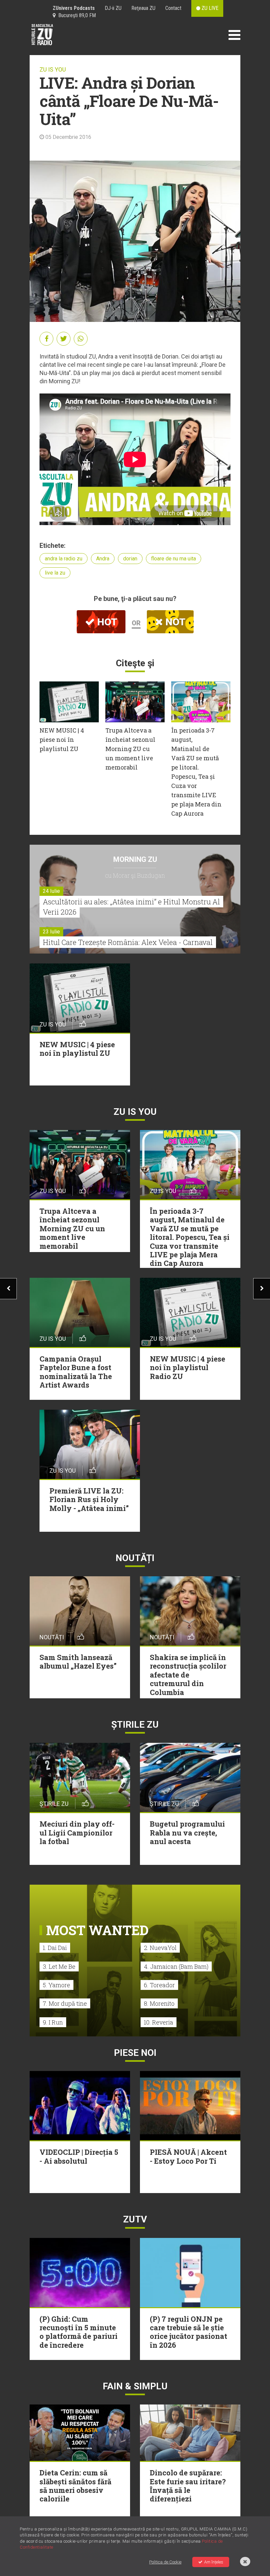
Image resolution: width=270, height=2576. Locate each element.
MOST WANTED (97, 1930)
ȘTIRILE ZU (135, 1725)
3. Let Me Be (59, 1966)
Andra (103, 559)
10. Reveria (159, 2022)
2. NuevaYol (160, 1948)
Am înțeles (214, 2562)
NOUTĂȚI (135, 1558)
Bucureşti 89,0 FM (76, 15)
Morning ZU (135, 859)
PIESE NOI (135, 2053)
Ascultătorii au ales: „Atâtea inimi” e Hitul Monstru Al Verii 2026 (131, 907)
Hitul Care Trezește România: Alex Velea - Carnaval (128, 942)
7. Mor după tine (65, 2003)
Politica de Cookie (165, 2562)
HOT (106, 622)
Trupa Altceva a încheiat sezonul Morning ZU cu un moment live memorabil (130, 749)
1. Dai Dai (55, 1948)
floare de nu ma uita (174, 559)
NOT (174, 622)
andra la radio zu (64, 559)
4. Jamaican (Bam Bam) (176, 1966)
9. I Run (53, 2022)
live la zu (55, 573)
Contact (173, 8)
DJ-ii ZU (113, 8)
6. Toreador (159, 1985)
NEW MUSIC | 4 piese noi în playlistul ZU (62, 739)
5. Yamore (56, 1985)
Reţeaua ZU (143, 8)
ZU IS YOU (53, 69)
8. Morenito (159, 2003)
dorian (130, 559)
